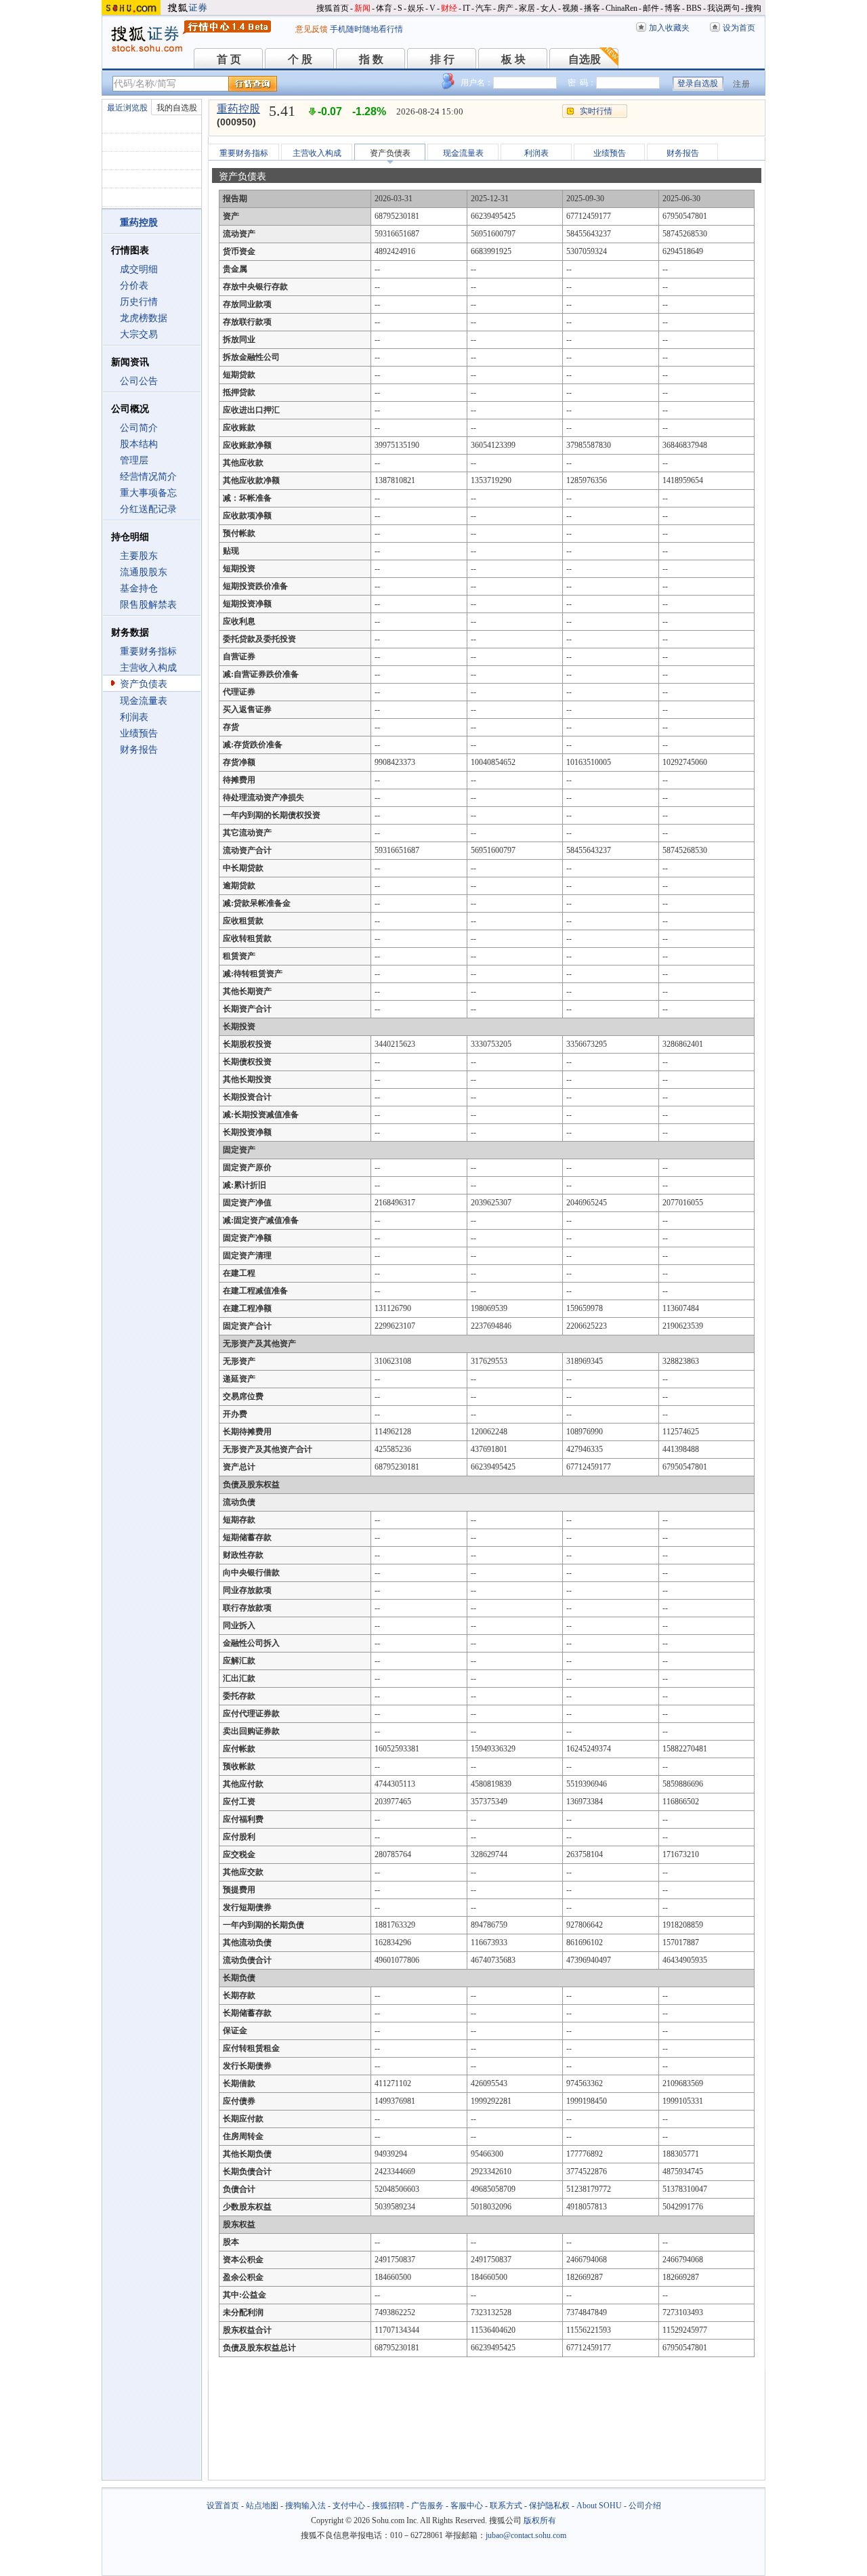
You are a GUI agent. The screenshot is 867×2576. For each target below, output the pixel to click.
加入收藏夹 (669, 28)
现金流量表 (144, 701)
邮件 (651, 8)
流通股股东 (144, 572)
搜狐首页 (333, 8)
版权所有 (540, 2520)
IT (466, 8)
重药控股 (238, 109)
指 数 (371, 59)
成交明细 (139, 269)
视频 (570, 8)
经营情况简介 (148, 477)
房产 (505, 8)
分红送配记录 (148, 509)
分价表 (134, 286)
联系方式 (506, 2506)
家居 (527, 8)
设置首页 (223, 2506)
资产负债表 (144, 684)
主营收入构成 (148, 668)
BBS (694, 8)
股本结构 (139, 444)
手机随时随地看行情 (366, 29)
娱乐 (416, 8)
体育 (384, 8)
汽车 (484, 8)
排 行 (442, 59)
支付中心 (349, 2506)
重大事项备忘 (148, 493)
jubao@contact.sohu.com (526, 2535)
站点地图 (262, 2506)
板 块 (513, 59)
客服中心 (467, 2506)
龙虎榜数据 (144, 318)
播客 (592, 8)
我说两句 (723, 8)
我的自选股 (177, 108)
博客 (673, 8)
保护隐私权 (549, 2506)
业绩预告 (139, 733)
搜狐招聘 (388, 2506)
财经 (449, 8)
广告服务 (427, 2506)
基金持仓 (139, 588)
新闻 (362, 8)
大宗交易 (139, 334)
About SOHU (599, 2506)
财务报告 (139, 750)
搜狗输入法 (305, 2506)
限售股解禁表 (148, 605)
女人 (549, 8)
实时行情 (596, 111)
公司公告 (139, 381)
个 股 (300, 59)
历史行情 (139, 302)
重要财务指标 (148, 651)
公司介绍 (645, 2506)
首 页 (229, 59)
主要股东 (139, 556)
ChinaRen (621, 8)
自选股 (585, 59)
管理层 (134, 460)
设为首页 (739, 28)
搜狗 (753, 8)
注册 (742, 84)
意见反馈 (312, 29)
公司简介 (139, 428)
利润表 (134, 717)
